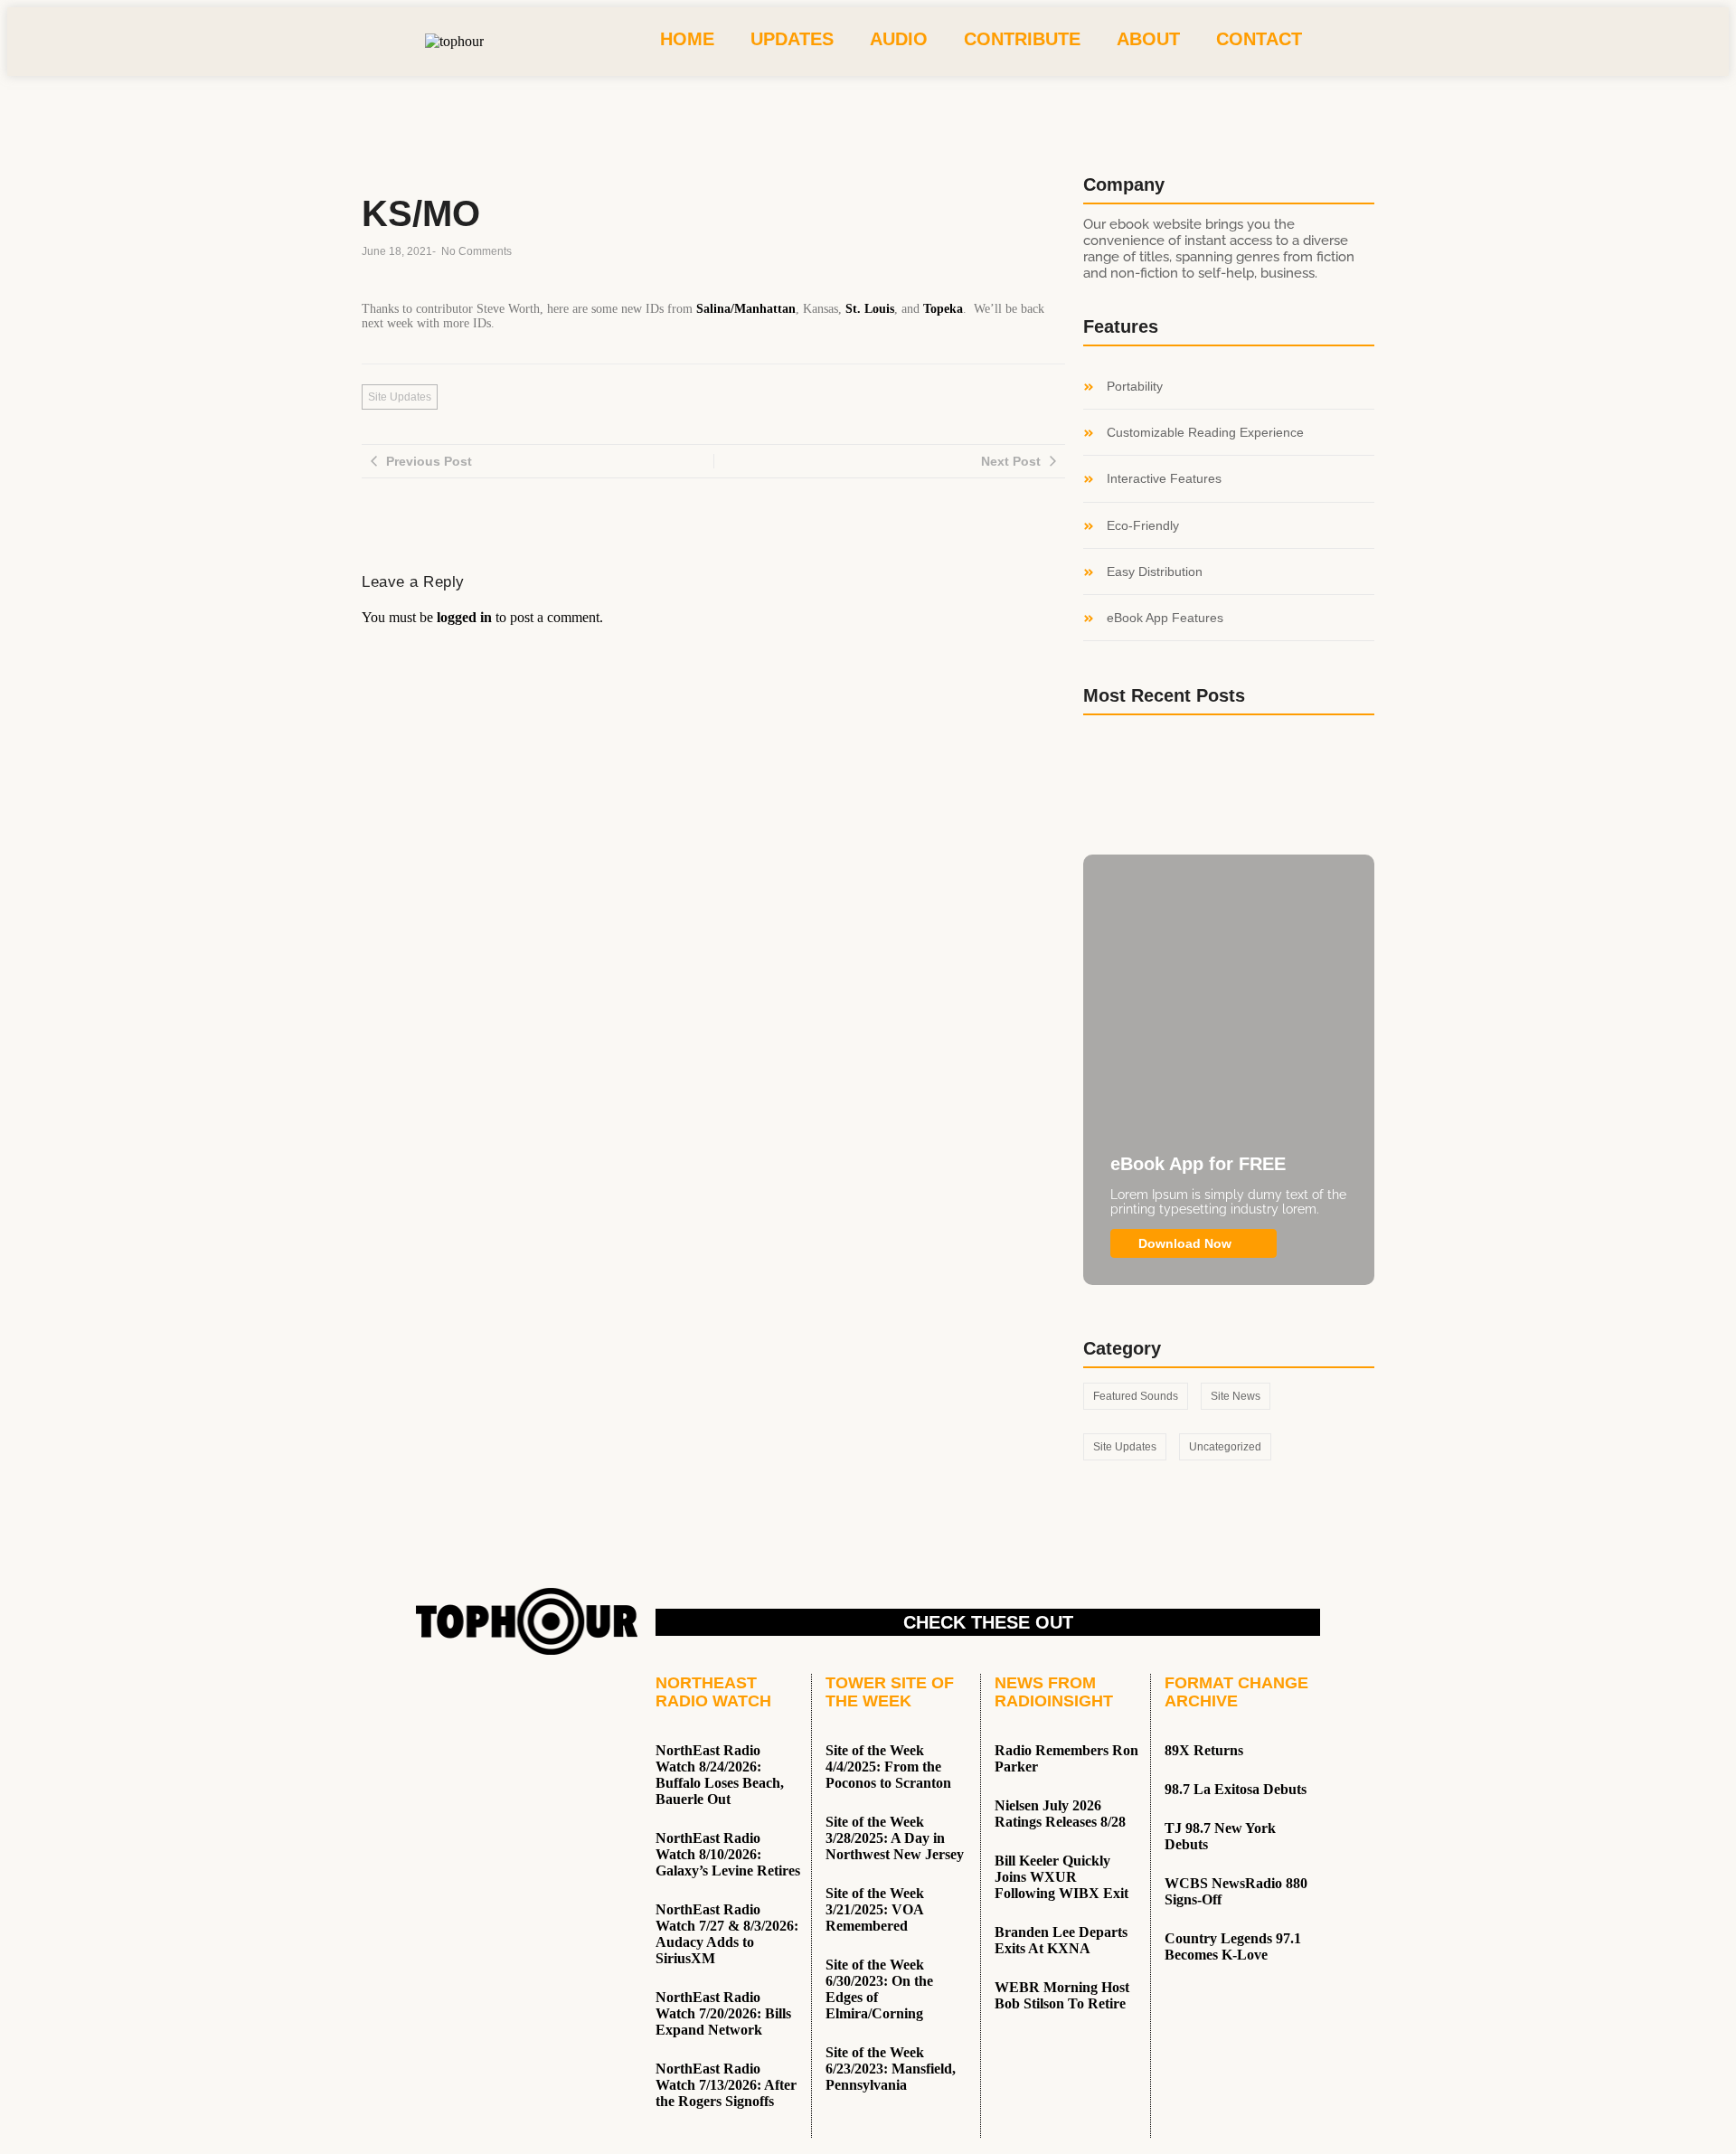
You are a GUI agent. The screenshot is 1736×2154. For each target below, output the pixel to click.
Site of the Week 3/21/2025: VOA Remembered (875, 1909)
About (1148, 39)
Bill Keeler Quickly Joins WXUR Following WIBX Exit (1061, 1877)
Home (687, 39)
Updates (792, 39)
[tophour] (454, 42)
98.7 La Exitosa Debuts (1236, 1789)
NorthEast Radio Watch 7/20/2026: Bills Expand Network (723, 2013)
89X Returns (1204, 1750)
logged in (464, 617)
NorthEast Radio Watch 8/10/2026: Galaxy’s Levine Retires (728, 1854)
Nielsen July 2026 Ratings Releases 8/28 (1060, 1814)
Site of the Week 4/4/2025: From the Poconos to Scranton (888, 1767)
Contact (1259, 39)
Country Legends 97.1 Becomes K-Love (1233, 1946)
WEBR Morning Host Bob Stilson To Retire (1062, 1995)
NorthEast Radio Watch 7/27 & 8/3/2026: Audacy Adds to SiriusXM (727, 1934)
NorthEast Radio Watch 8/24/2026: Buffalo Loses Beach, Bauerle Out (720, 1775)
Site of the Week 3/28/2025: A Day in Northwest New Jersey (895, 1838)
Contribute (1022, 39)
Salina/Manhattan (746, 309)
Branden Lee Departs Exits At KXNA (1061, 1940)
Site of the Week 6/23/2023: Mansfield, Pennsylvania (891, 2069)
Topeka (943, 309)
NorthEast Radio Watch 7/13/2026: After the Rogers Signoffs (726, 2085)
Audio (899, 39)
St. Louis (870, 309)
